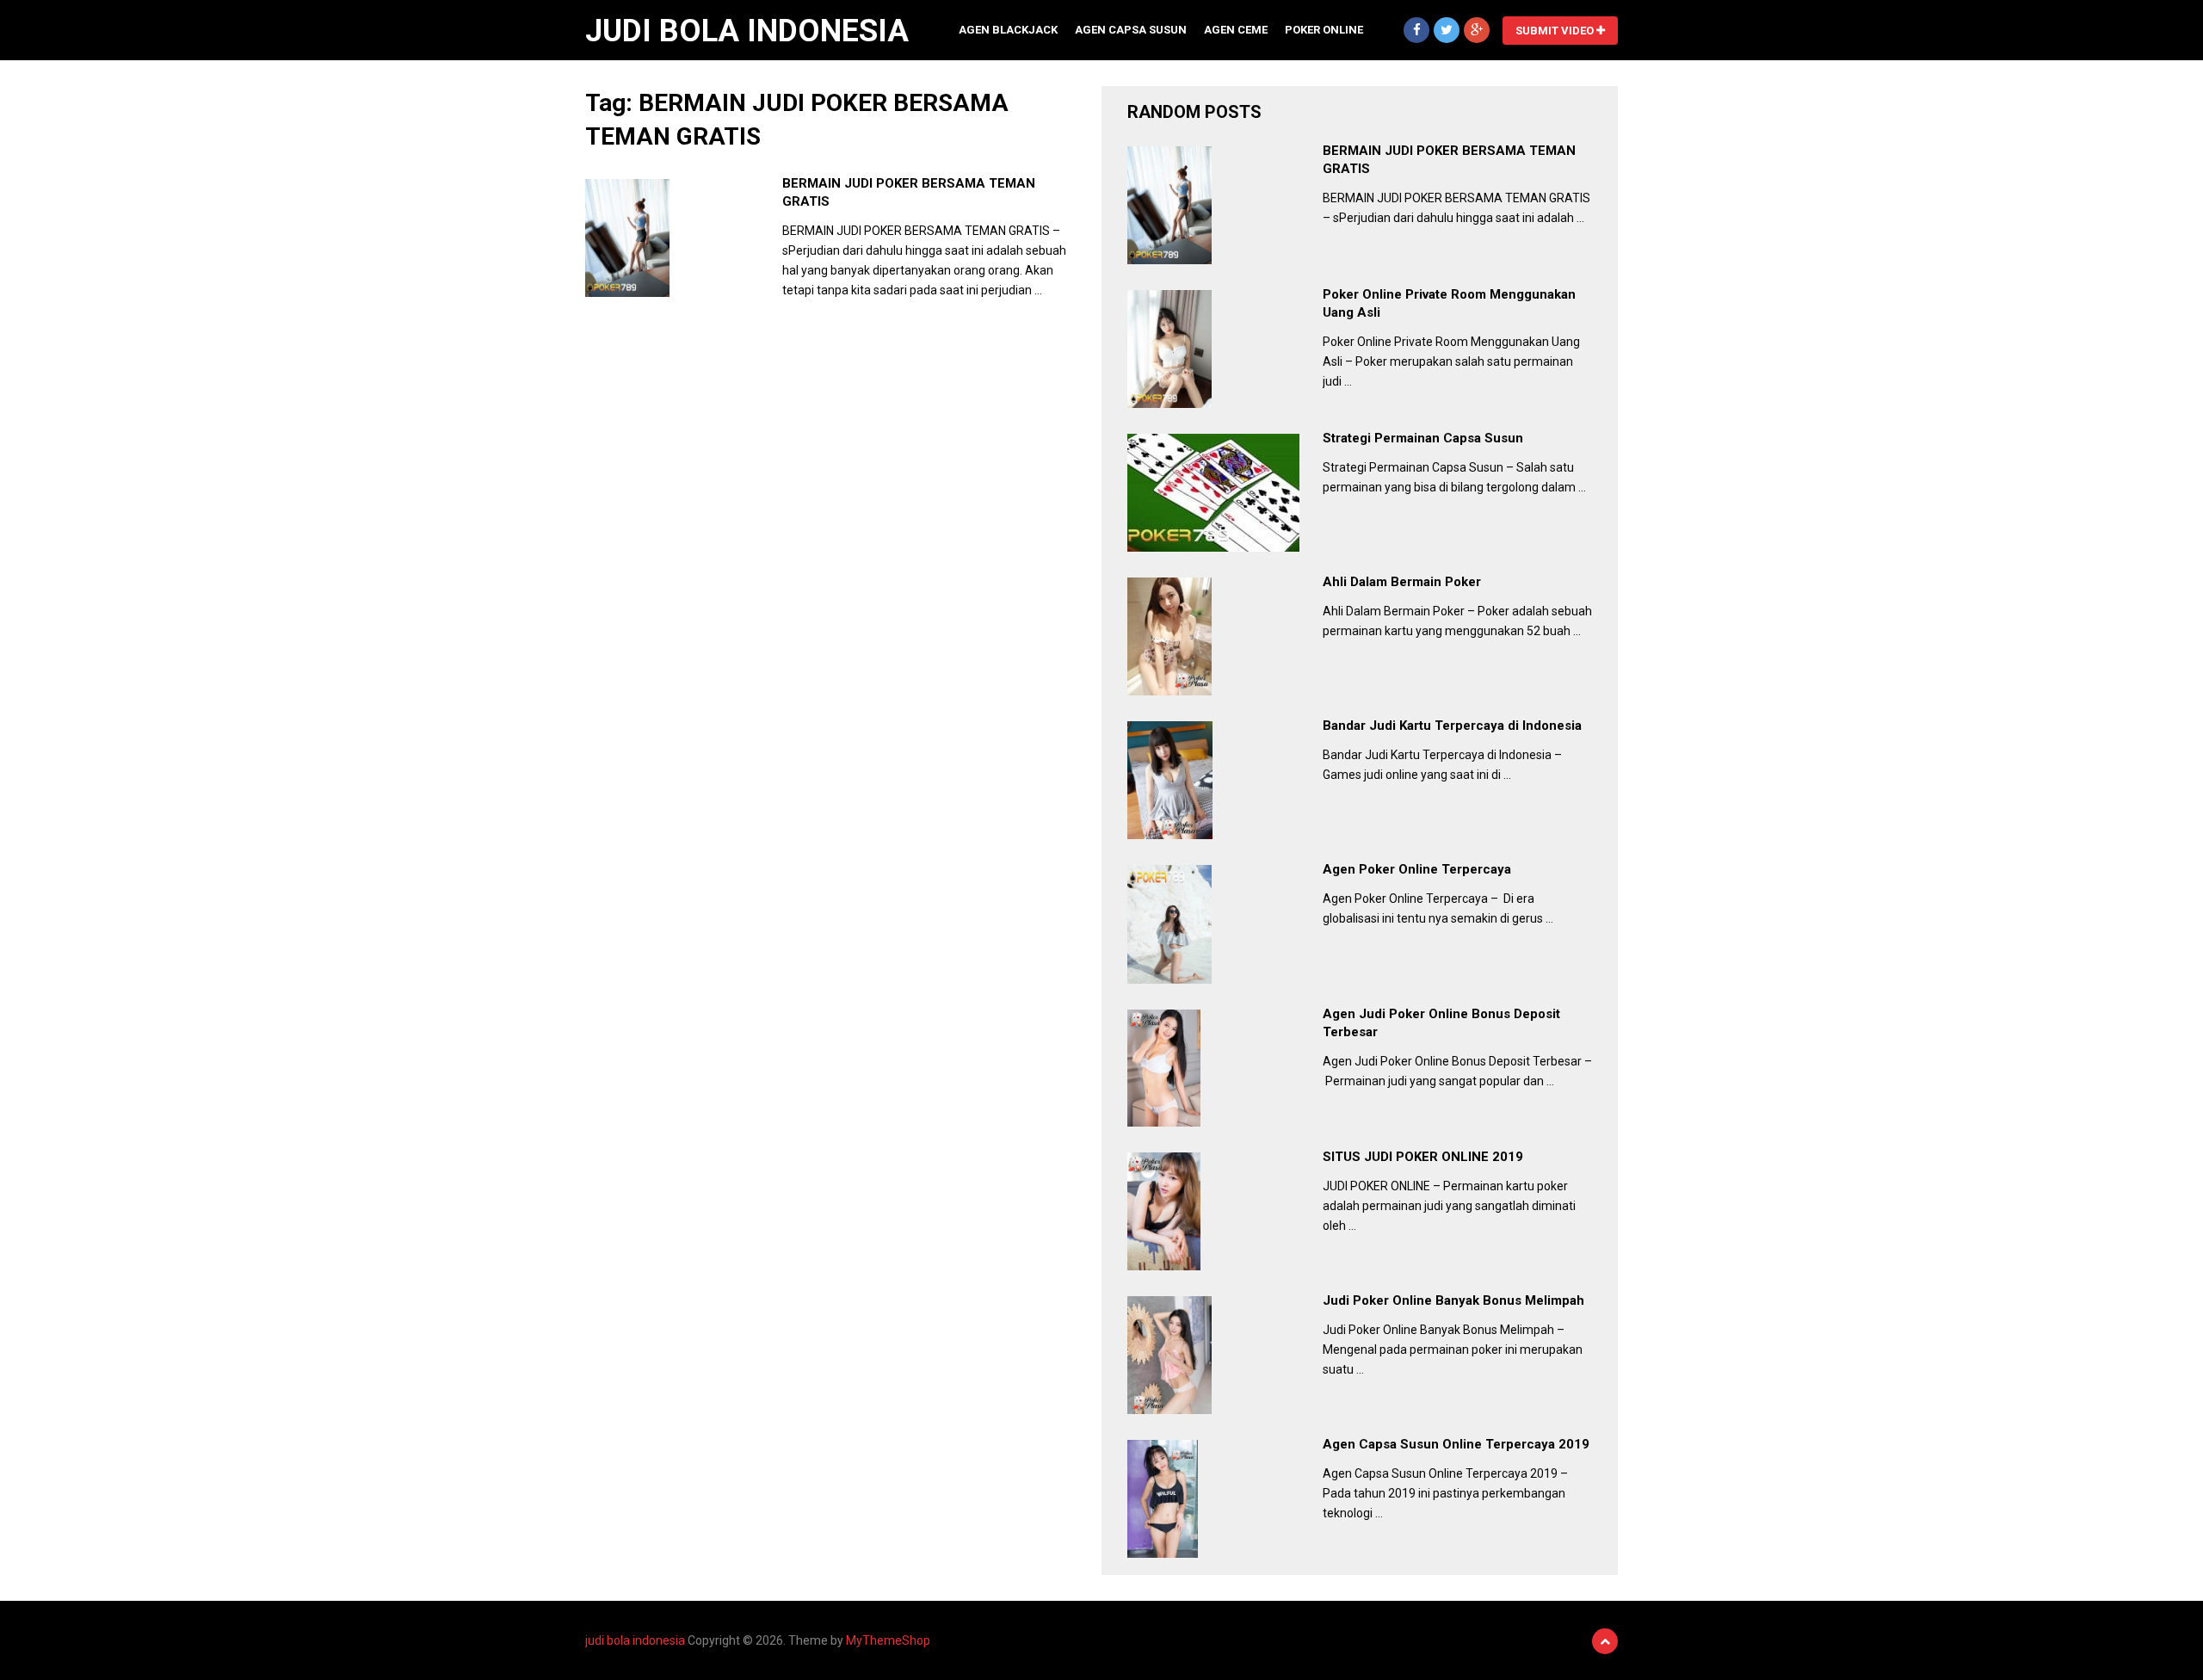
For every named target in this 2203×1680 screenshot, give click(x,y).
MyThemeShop (888, 1640)
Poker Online (1324, 30)
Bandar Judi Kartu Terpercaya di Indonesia (1452, 726)
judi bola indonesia (747, 31)
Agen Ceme (1236, 30)
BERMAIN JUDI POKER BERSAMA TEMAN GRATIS (909, 192)
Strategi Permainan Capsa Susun (1423, 438)
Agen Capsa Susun (1131, 30)
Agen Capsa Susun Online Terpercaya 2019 (1456, 1444)
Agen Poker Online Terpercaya (1417, 869)
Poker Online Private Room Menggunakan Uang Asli (1449, 303)
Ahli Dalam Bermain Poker (1402, 582)
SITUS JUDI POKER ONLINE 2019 (1423, 1157)
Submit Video (1556, 31)
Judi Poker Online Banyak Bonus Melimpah (1453, 1300)
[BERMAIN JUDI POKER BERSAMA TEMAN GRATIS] (627, 238)
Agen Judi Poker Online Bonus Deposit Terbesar (1441, 1023)
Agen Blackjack (1008, 30)
